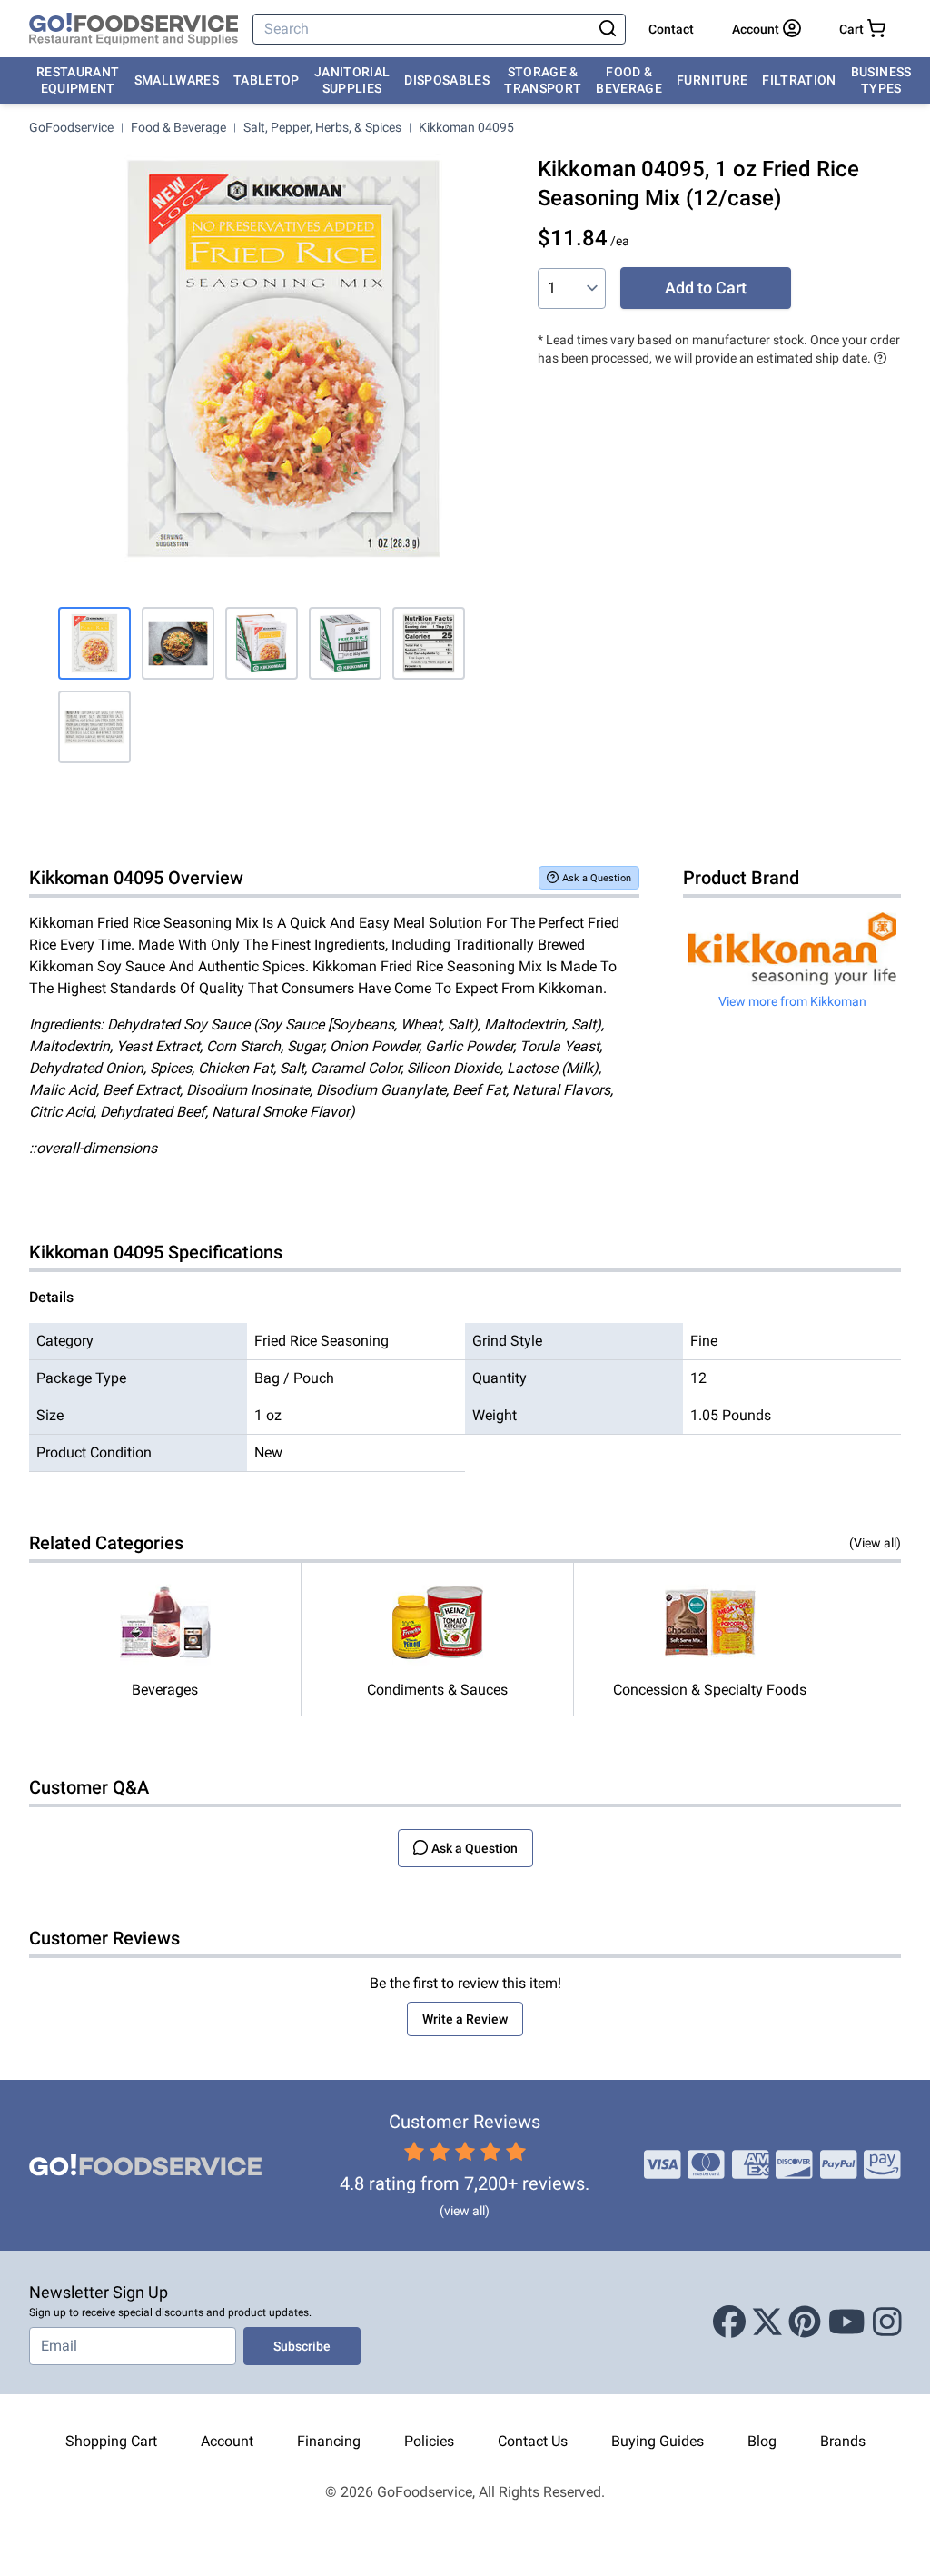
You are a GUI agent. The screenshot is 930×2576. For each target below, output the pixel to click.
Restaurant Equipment (78, 80)
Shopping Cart (111, 2441)
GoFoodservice (71, 127)
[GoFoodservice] (134, 29)
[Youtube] (847, 2322)
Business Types (881, 80)
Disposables (447, 80)
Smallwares (177, 80)
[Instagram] (887, 2322)
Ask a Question (597, 878)
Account (227, 2441)
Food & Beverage (629, 80)
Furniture (712, 80)
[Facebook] (729, 2322)
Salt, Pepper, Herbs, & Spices (322, 127)
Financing (329, 2441)
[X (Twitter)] (767, 2322)
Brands (843, 2441)
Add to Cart (706, 288)
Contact (671, 29)
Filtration (799, 80)
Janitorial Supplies (352, 80)
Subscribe (302, 2346)
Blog (762, 2441)
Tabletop (267, 80)
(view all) (465, 2211)
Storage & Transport (543, 80)
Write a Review (465, 2019)
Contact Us (533, 2441)
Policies (429, 2441)
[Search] (608, 29)
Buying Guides (658, 2441)
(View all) (875, 1543)
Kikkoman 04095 (466, 127)
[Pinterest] (805, 2322)
